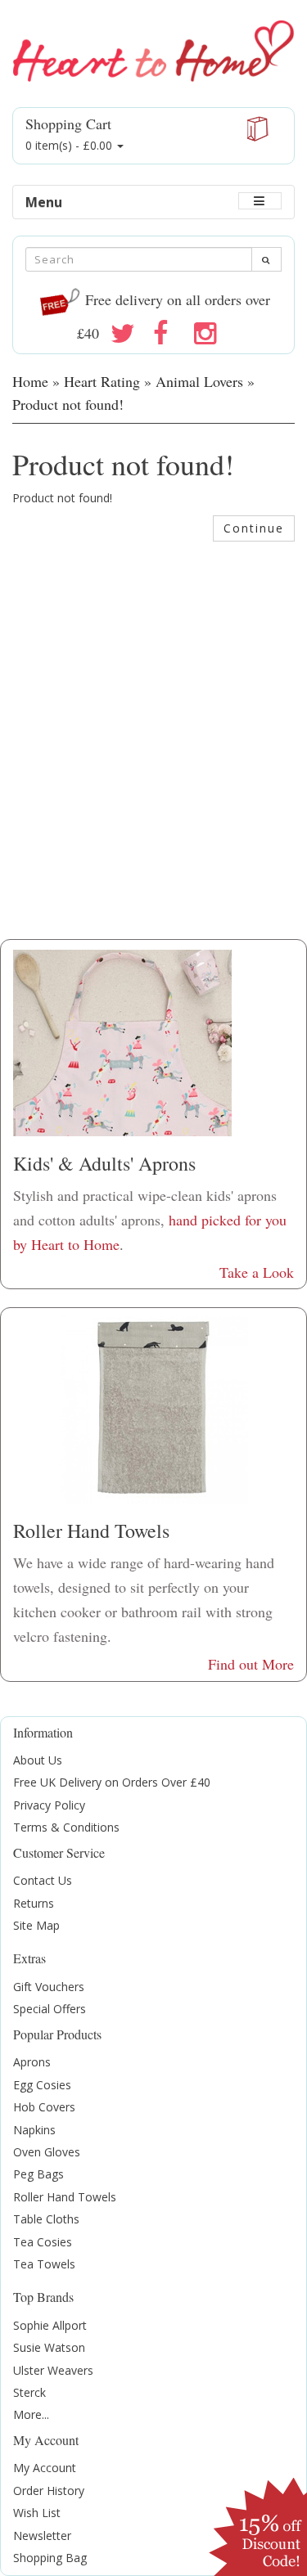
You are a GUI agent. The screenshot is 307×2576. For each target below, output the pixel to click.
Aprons (32, 2062)
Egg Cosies (42, 2085)
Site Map (36, 1925)
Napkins (34, 2130)
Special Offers (50, 2009)
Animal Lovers (199, 381)
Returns (34, 1903)
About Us (38, 1760)
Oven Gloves (47, 2152)
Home (30, 381)
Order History (49, 2491)
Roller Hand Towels (65, 2197)
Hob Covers (44, 2107)
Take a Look (257, 1272)
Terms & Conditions (66, 1827)
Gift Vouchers (49, 1987)
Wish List (37, 2513)
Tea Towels (44, 2264)
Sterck (29, 2392)
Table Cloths (46, 2219)
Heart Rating (102, 381)
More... (31, 2414)
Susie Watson (49, 2347)
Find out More (251, 1664)
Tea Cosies (43, 2242)
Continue (254, 528)
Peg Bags (38, 2174)
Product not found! (68, 404)
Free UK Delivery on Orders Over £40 (112, 1782)
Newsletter (42, 2536)
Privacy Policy (49, 1805)
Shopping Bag (50, 2558)
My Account (45, 2468)
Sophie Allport (50, 2325)
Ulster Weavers (53, 2370)
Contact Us (43, 1880)
